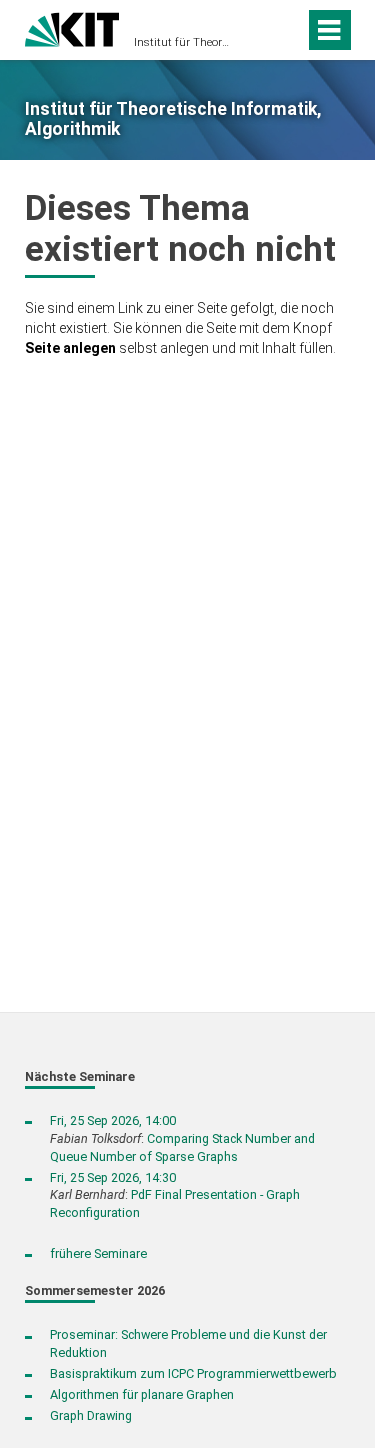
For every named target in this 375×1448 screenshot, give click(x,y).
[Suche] (258, 30)
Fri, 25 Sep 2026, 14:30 (113, 1177)
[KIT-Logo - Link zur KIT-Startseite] (72, 27)
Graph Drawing (91, 1415)
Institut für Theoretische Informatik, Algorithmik (181, 42)
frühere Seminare (98, 1253)
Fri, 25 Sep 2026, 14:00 (113, 1120)
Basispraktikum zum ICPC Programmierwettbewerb (193, 1373)
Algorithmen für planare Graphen (142, 1394)
